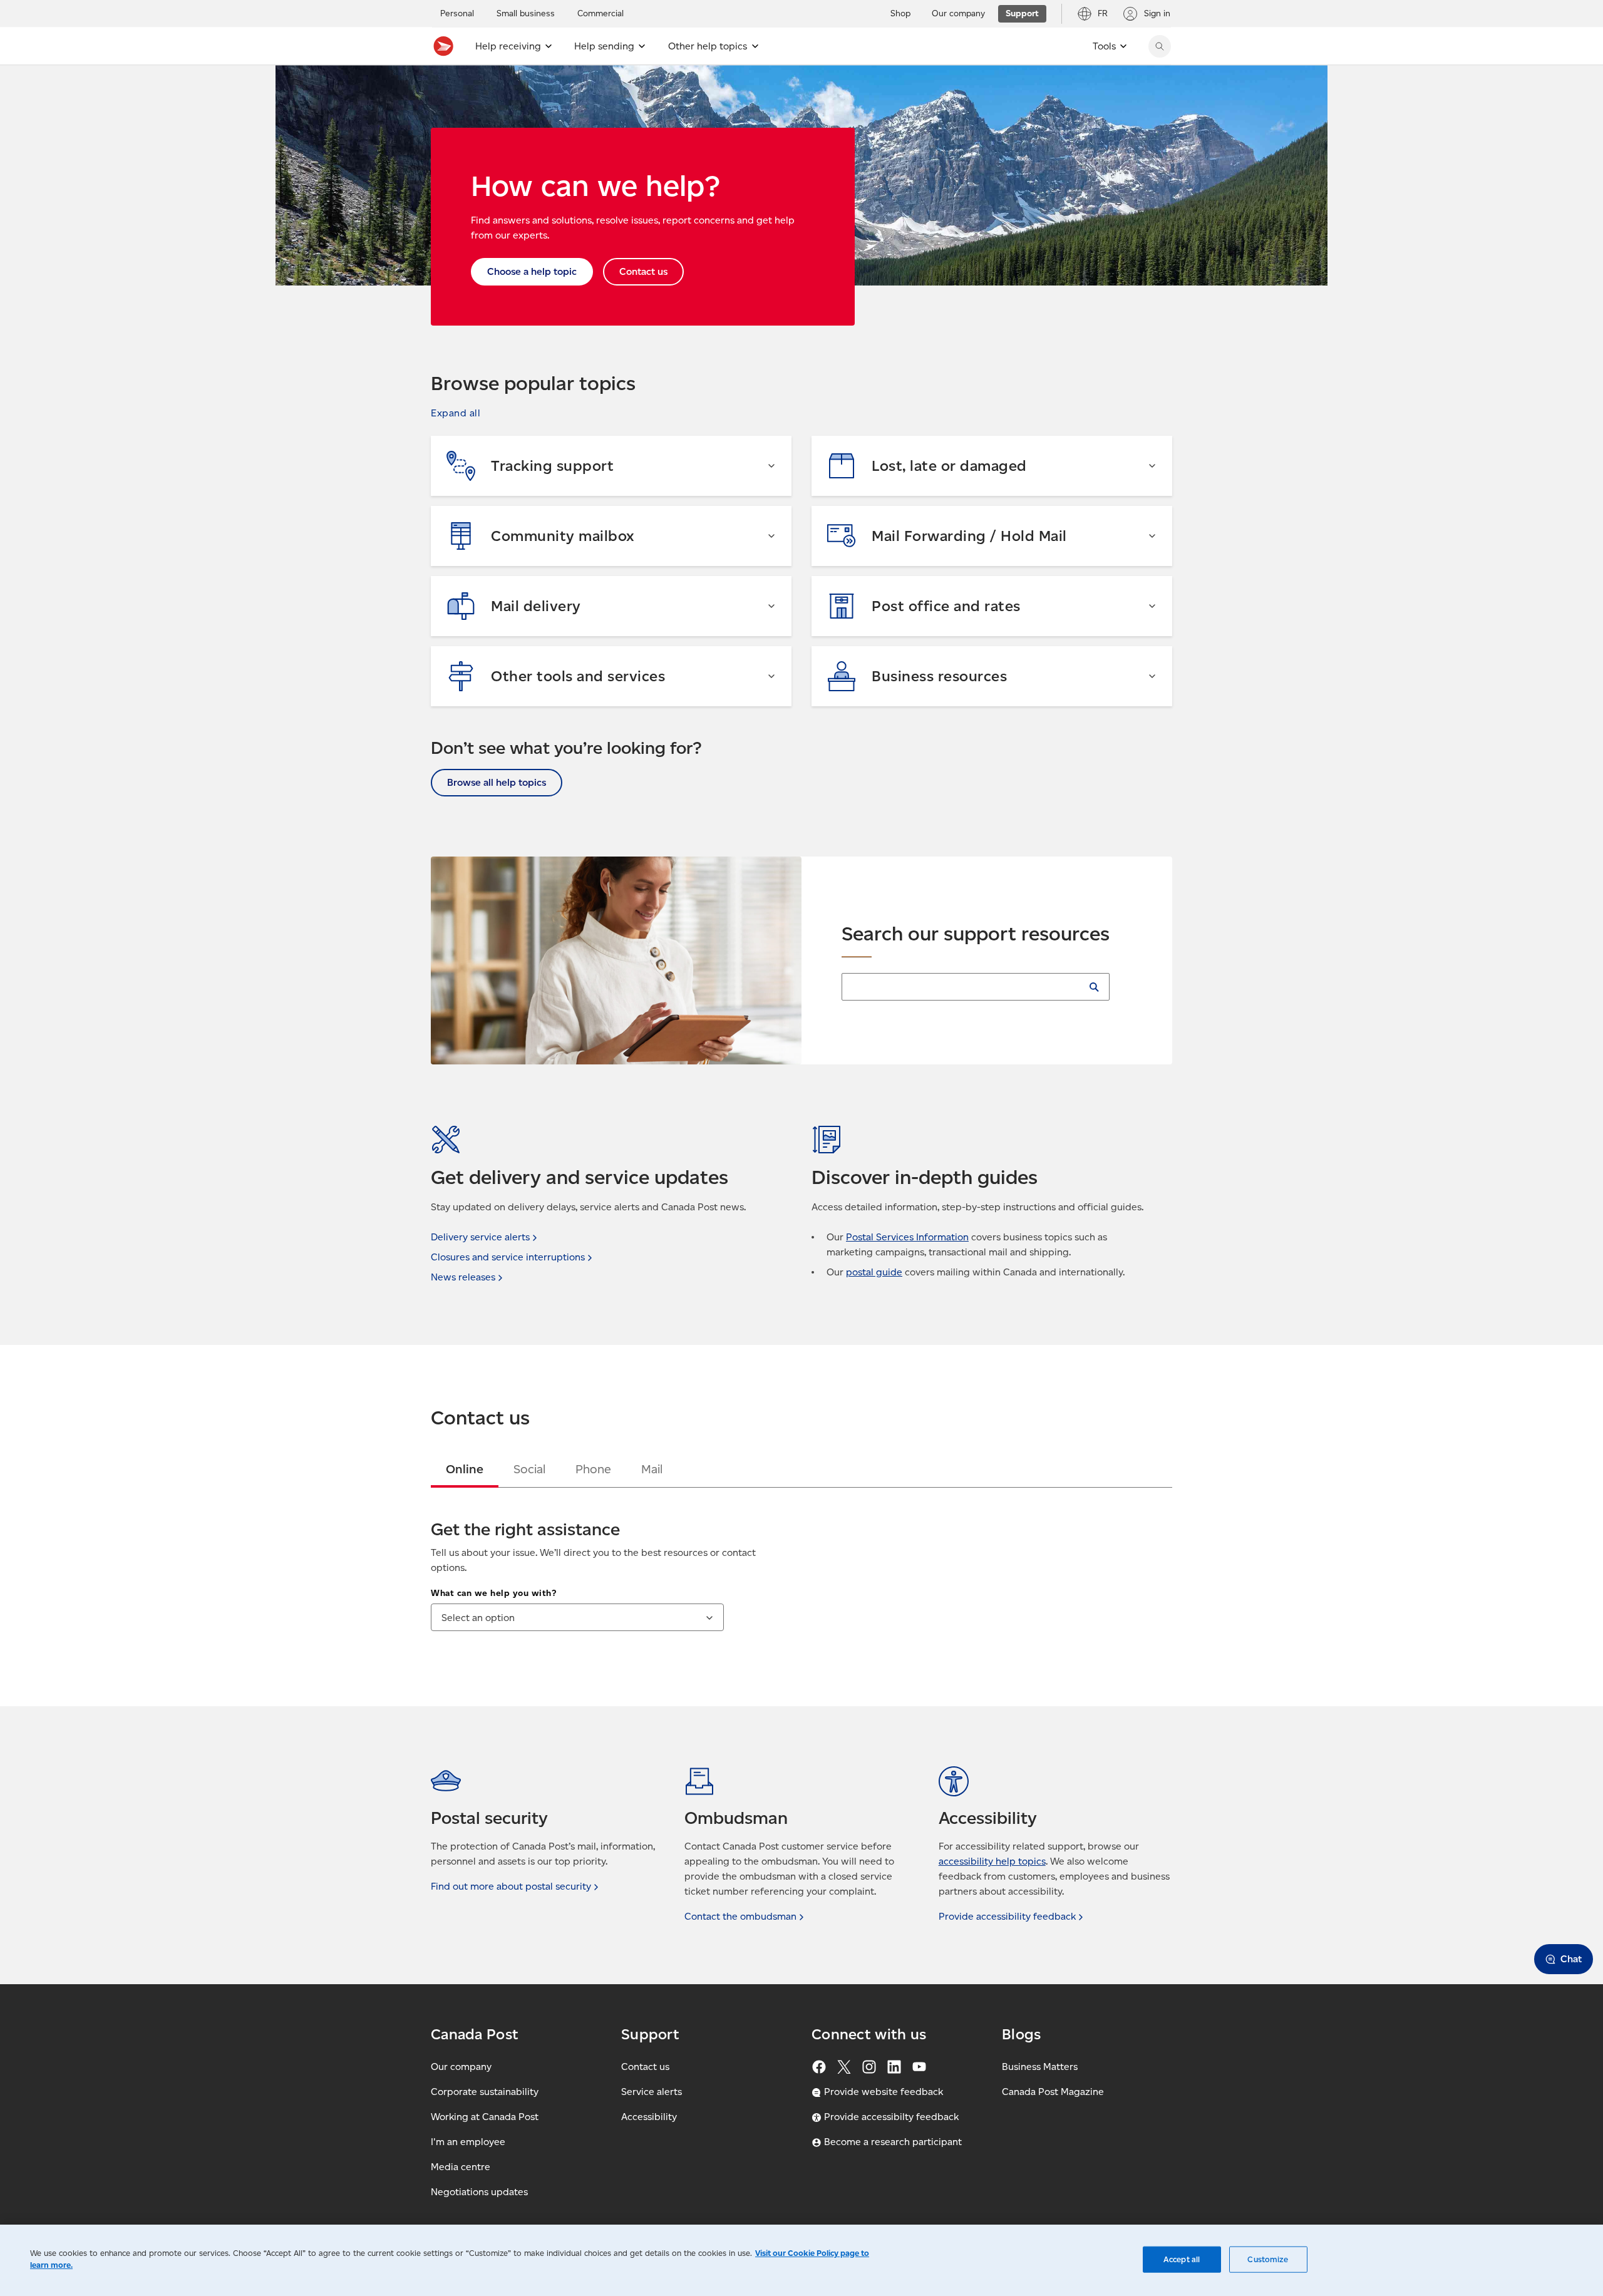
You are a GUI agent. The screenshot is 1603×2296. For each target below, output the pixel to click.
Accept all (1182, 2259)
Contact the (740, 1916)
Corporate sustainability (485, 2092)
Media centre (461, 2167)
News (463, 1277)
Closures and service (508, 1257)
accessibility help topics (992, 1861)
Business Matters (1040, 2067)
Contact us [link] (643, 271)
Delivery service (480, 1237)
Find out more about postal (511, 1886)
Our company (461, 2067)
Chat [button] (1571, 1959)
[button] (456, 413)
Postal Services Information (907, 1237)
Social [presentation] (529, 1469)
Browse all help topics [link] (497, 782)
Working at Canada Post (485, 2117)
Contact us (645, 2067)
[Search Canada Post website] (1160, 46)
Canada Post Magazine (1053, 2092)
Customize (1268, 2259)
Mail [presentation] (652, 1469)
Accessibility (649, 2117)
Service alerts (652, 2092)
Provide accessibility (1007, 1916)
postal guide (874, 1272)
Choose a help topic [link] (532, 271)
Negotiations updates (479, 2192)
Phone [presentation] (593, 1469)
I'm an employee (468, 2142)
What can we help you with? (493, 1593)
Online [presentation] (465, 1469)
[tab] (465, 1469)
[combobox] (577, 1617)
